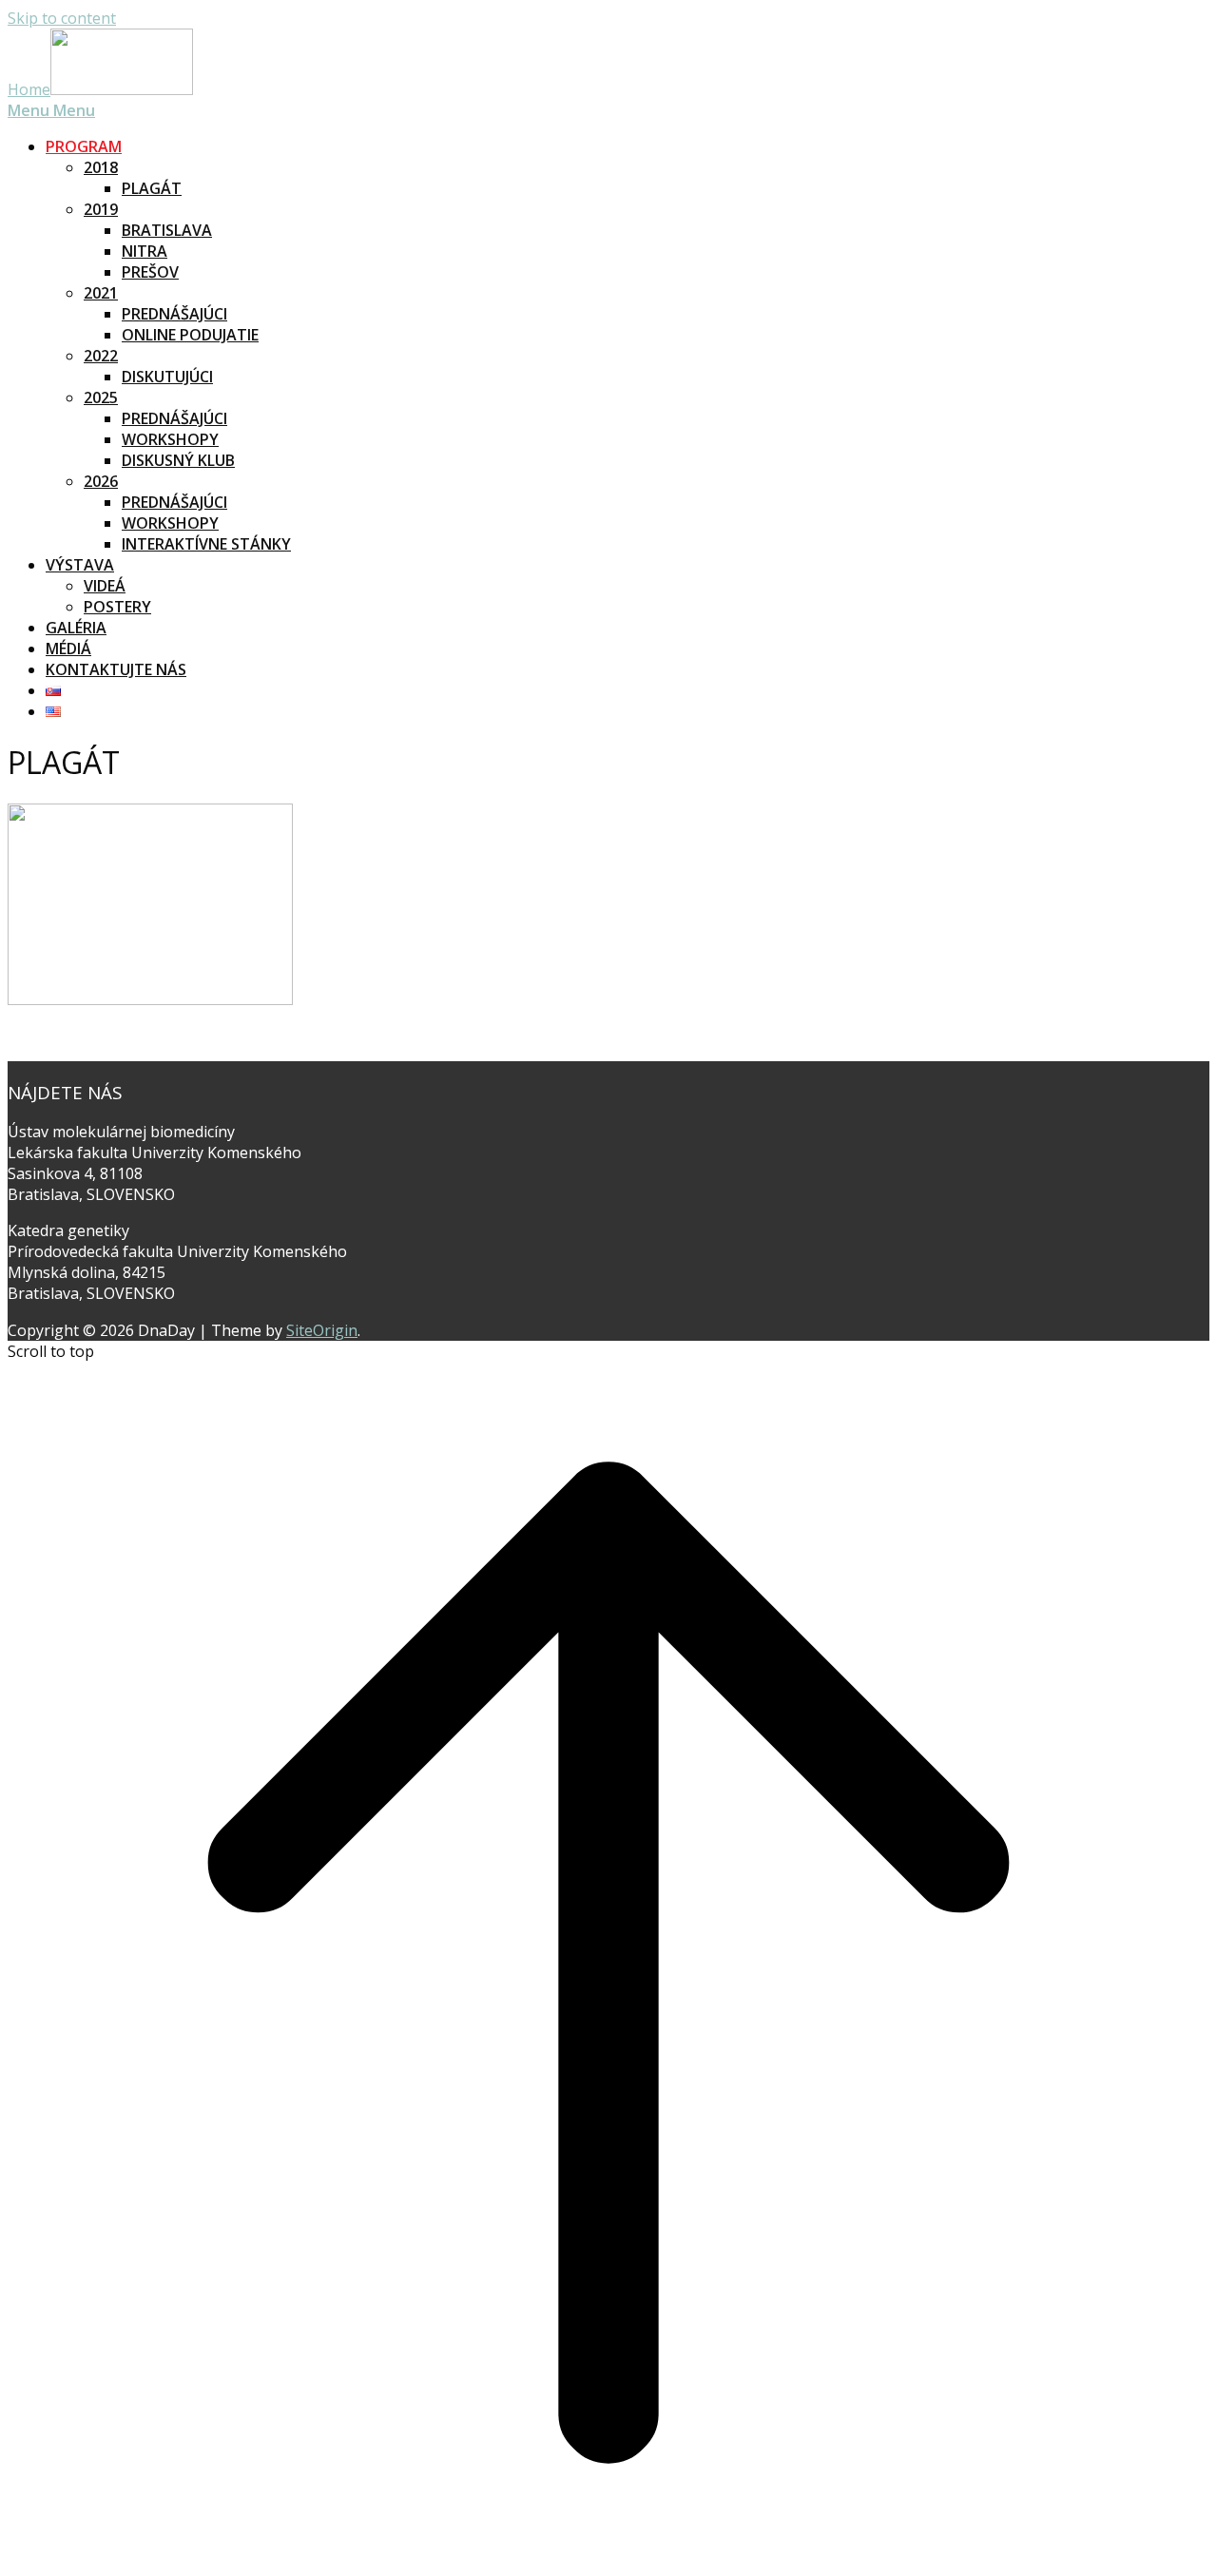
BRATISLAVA (167, 230)
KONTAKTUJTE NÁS (116, 669)
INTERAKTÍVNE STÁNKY (206, 544)
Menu (51, 110)
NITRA (145, 251)
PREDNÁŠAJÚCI (174, 314)
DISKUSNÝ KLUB (178, 460)
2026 (101, 481)
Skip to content (62, 18)
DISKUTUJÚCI (167, 377)
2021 (101, 293)
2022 (101, 356)
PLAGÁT (152, 188)
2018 (101, 167)
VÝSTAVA (80, 565)
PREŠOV (150, 272)
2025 (101, 397)
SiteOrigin (322, 1330)
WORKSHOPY (170, 439)
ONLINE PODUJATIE (190, 335)
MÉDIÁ (68, 649)
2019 (101, 209)
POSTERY (117, 607)
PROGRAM (84, 146)
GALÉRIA (76, 628)
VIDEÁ (105, 586)
